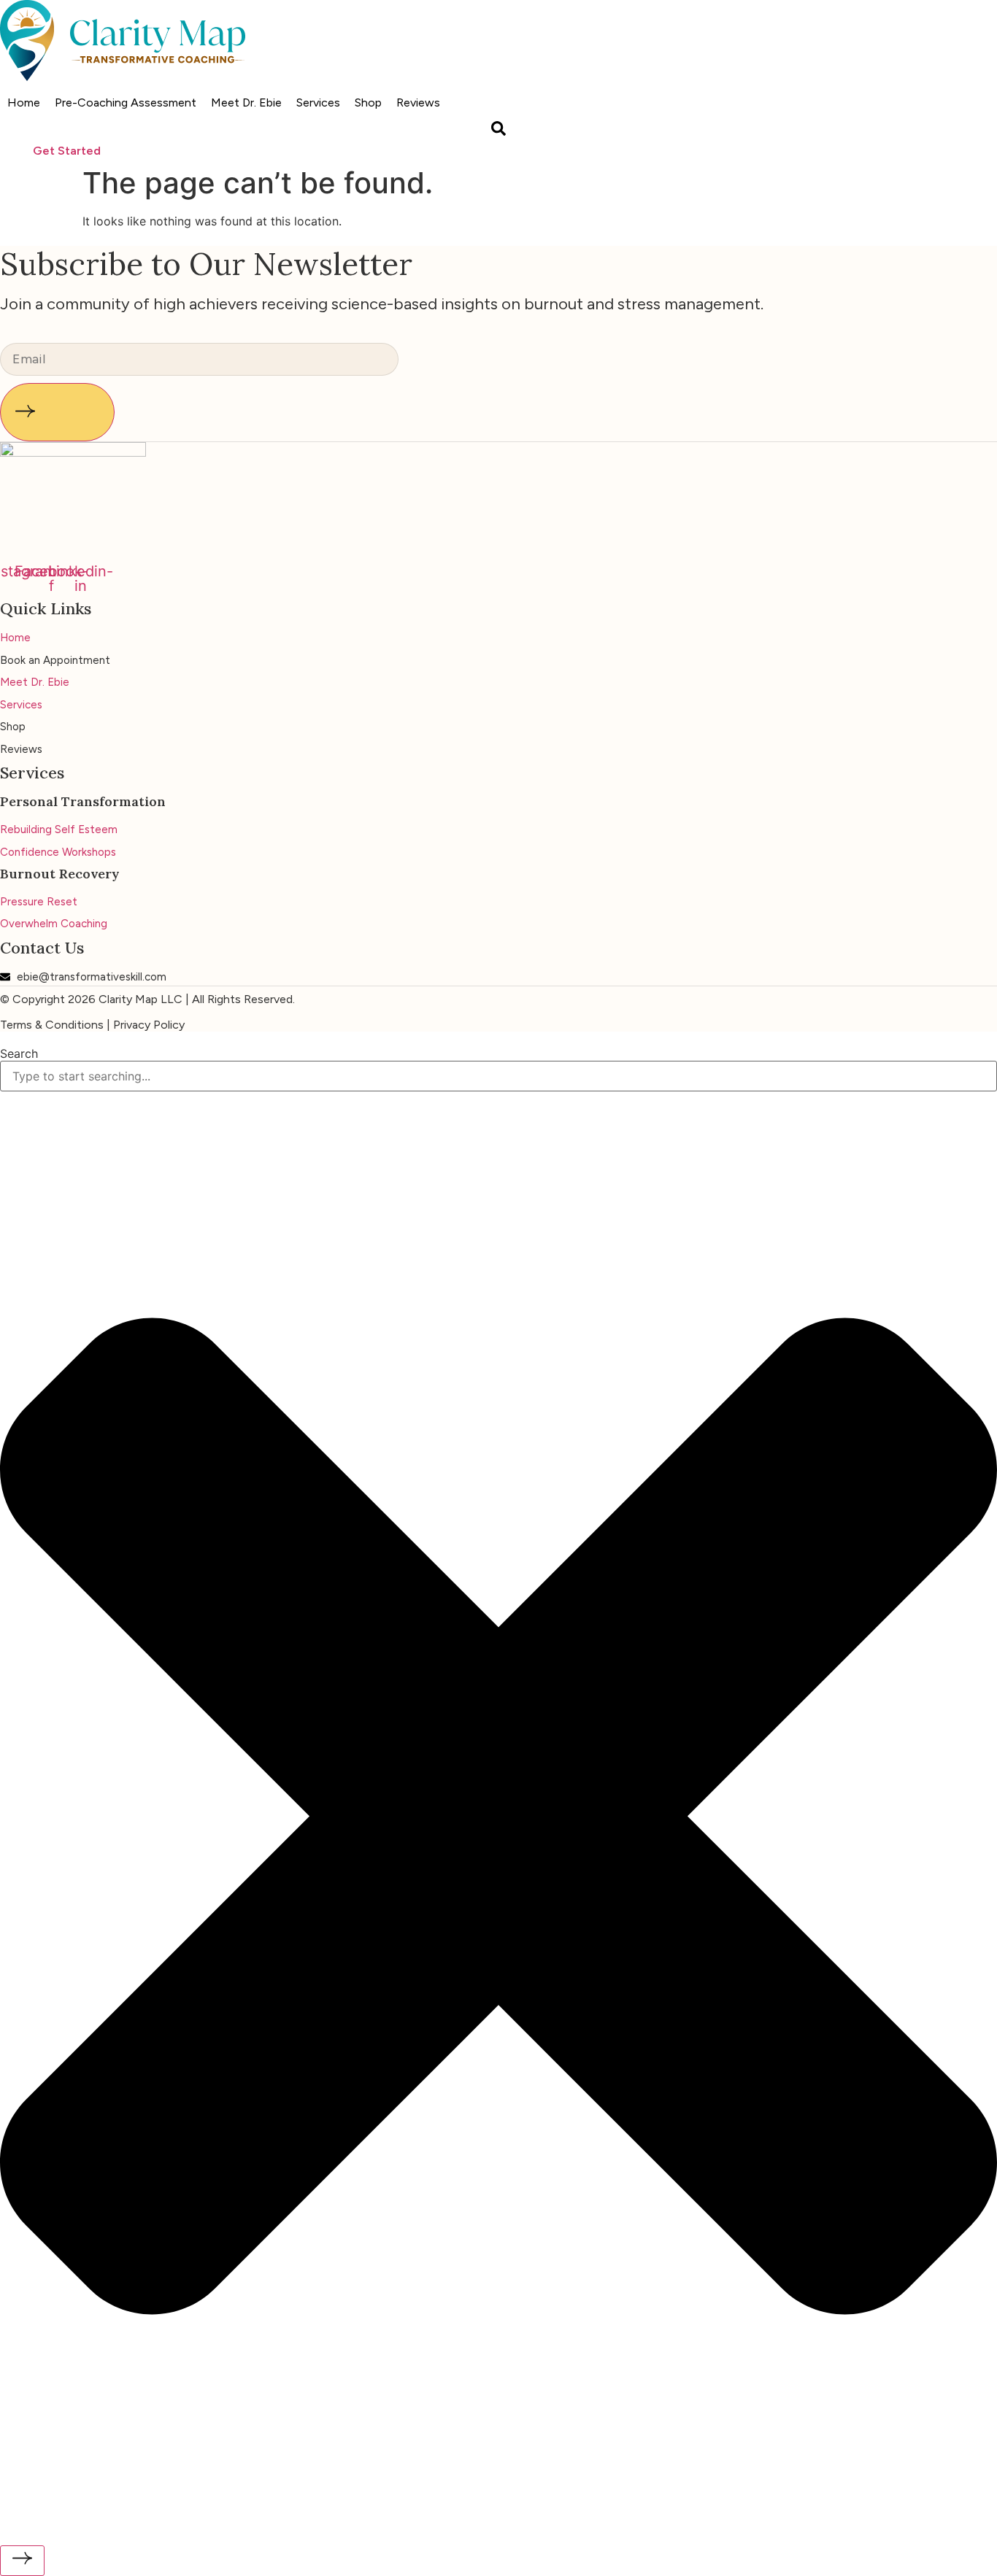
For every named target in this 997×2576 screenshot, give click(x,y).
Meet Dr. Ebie (246, 103)
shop (368, 103)
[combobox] (498, 1076)
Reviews (418, 103)
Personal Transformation (83, 801)
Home (24, 103)
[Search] (22, 2561)
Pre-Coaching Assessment (126, 103)
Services (318, 103)
